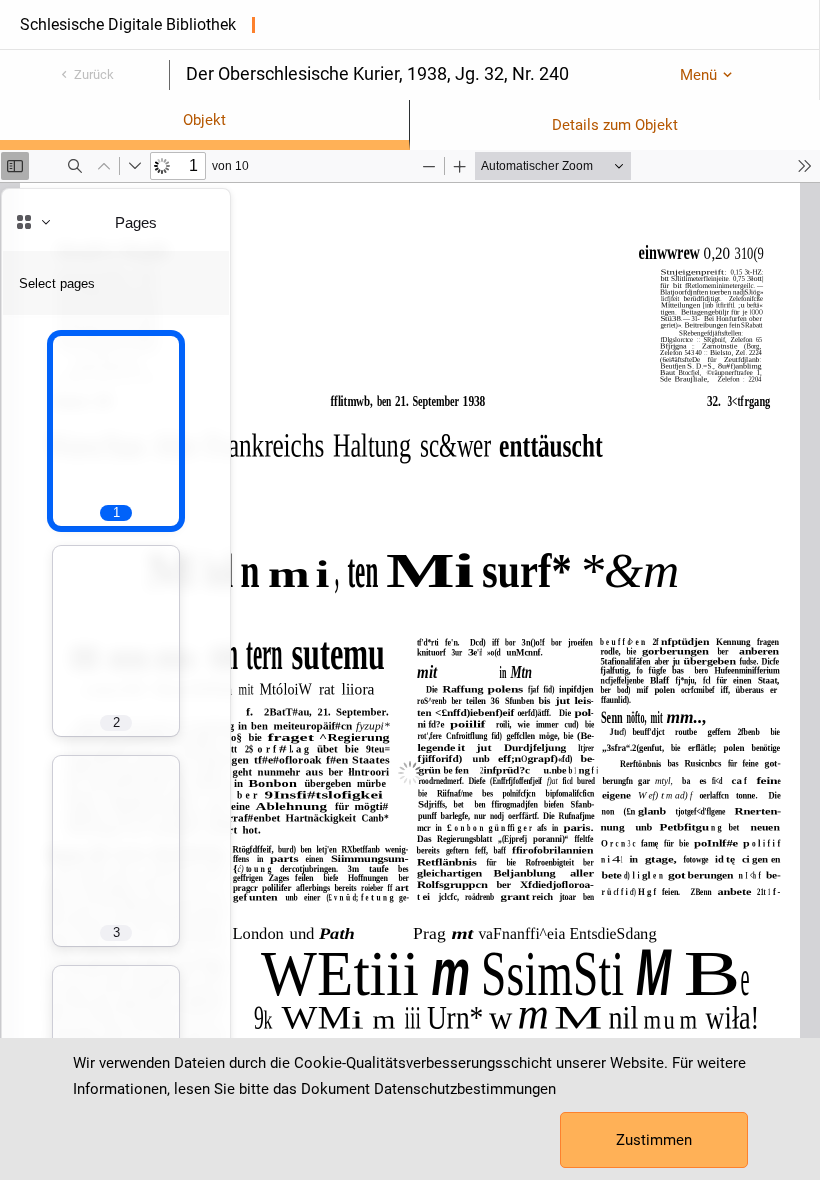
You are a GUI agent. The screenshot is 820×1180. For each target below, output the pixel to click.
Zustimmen (654, 1140)
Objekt (204, 120)
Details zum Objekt (615, 125)
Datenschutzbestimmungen (465, 1089)
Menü (698, 75)
